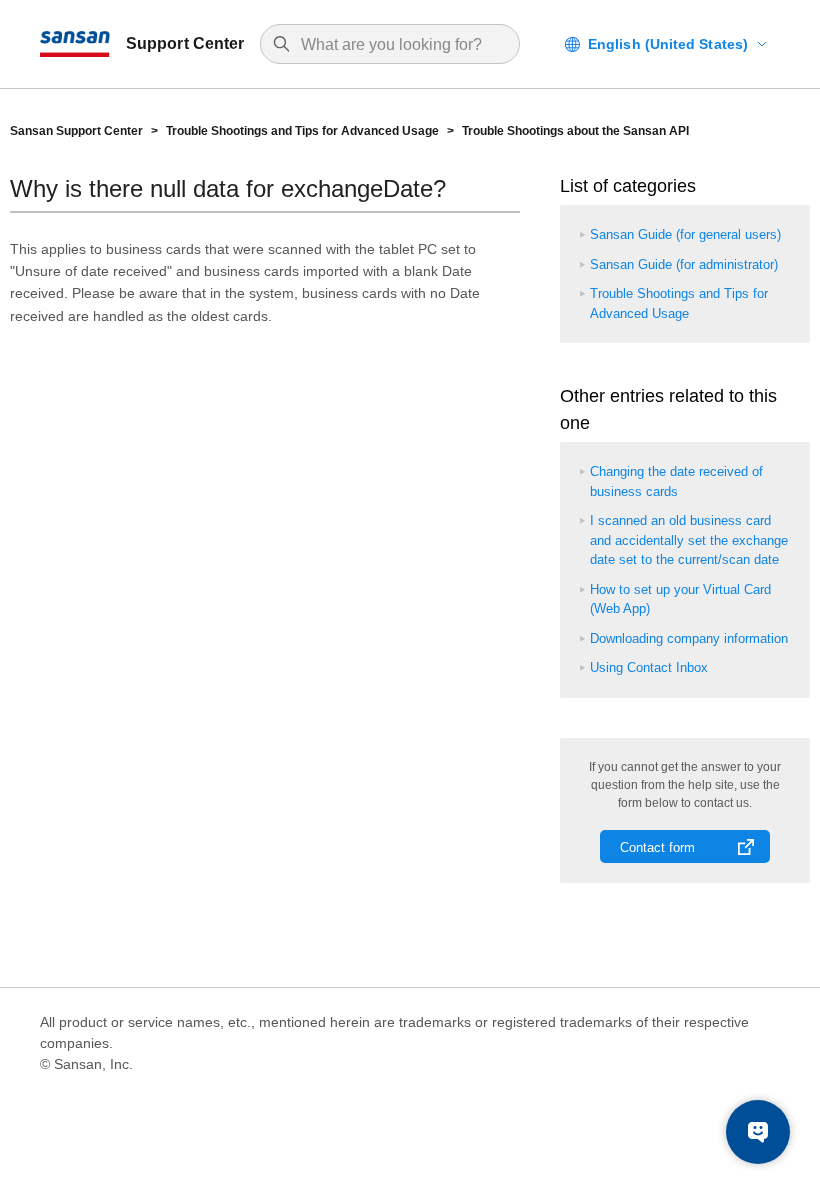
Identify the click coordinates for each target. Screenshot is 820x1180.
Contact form (657, 847)
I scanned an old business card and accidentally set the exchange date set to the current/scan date (689, 540)
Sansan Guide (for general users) (685, 234)
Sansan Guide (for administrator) (684, 264)
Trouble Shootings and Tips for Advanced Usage (302, 131)
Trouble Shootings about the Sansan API (575, 131)
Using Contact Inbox (649, 667)
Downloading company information (689, 638)
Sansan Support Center (76, 131)
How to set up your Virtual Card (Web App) (680, 599)
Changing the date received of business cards (676, 481)
